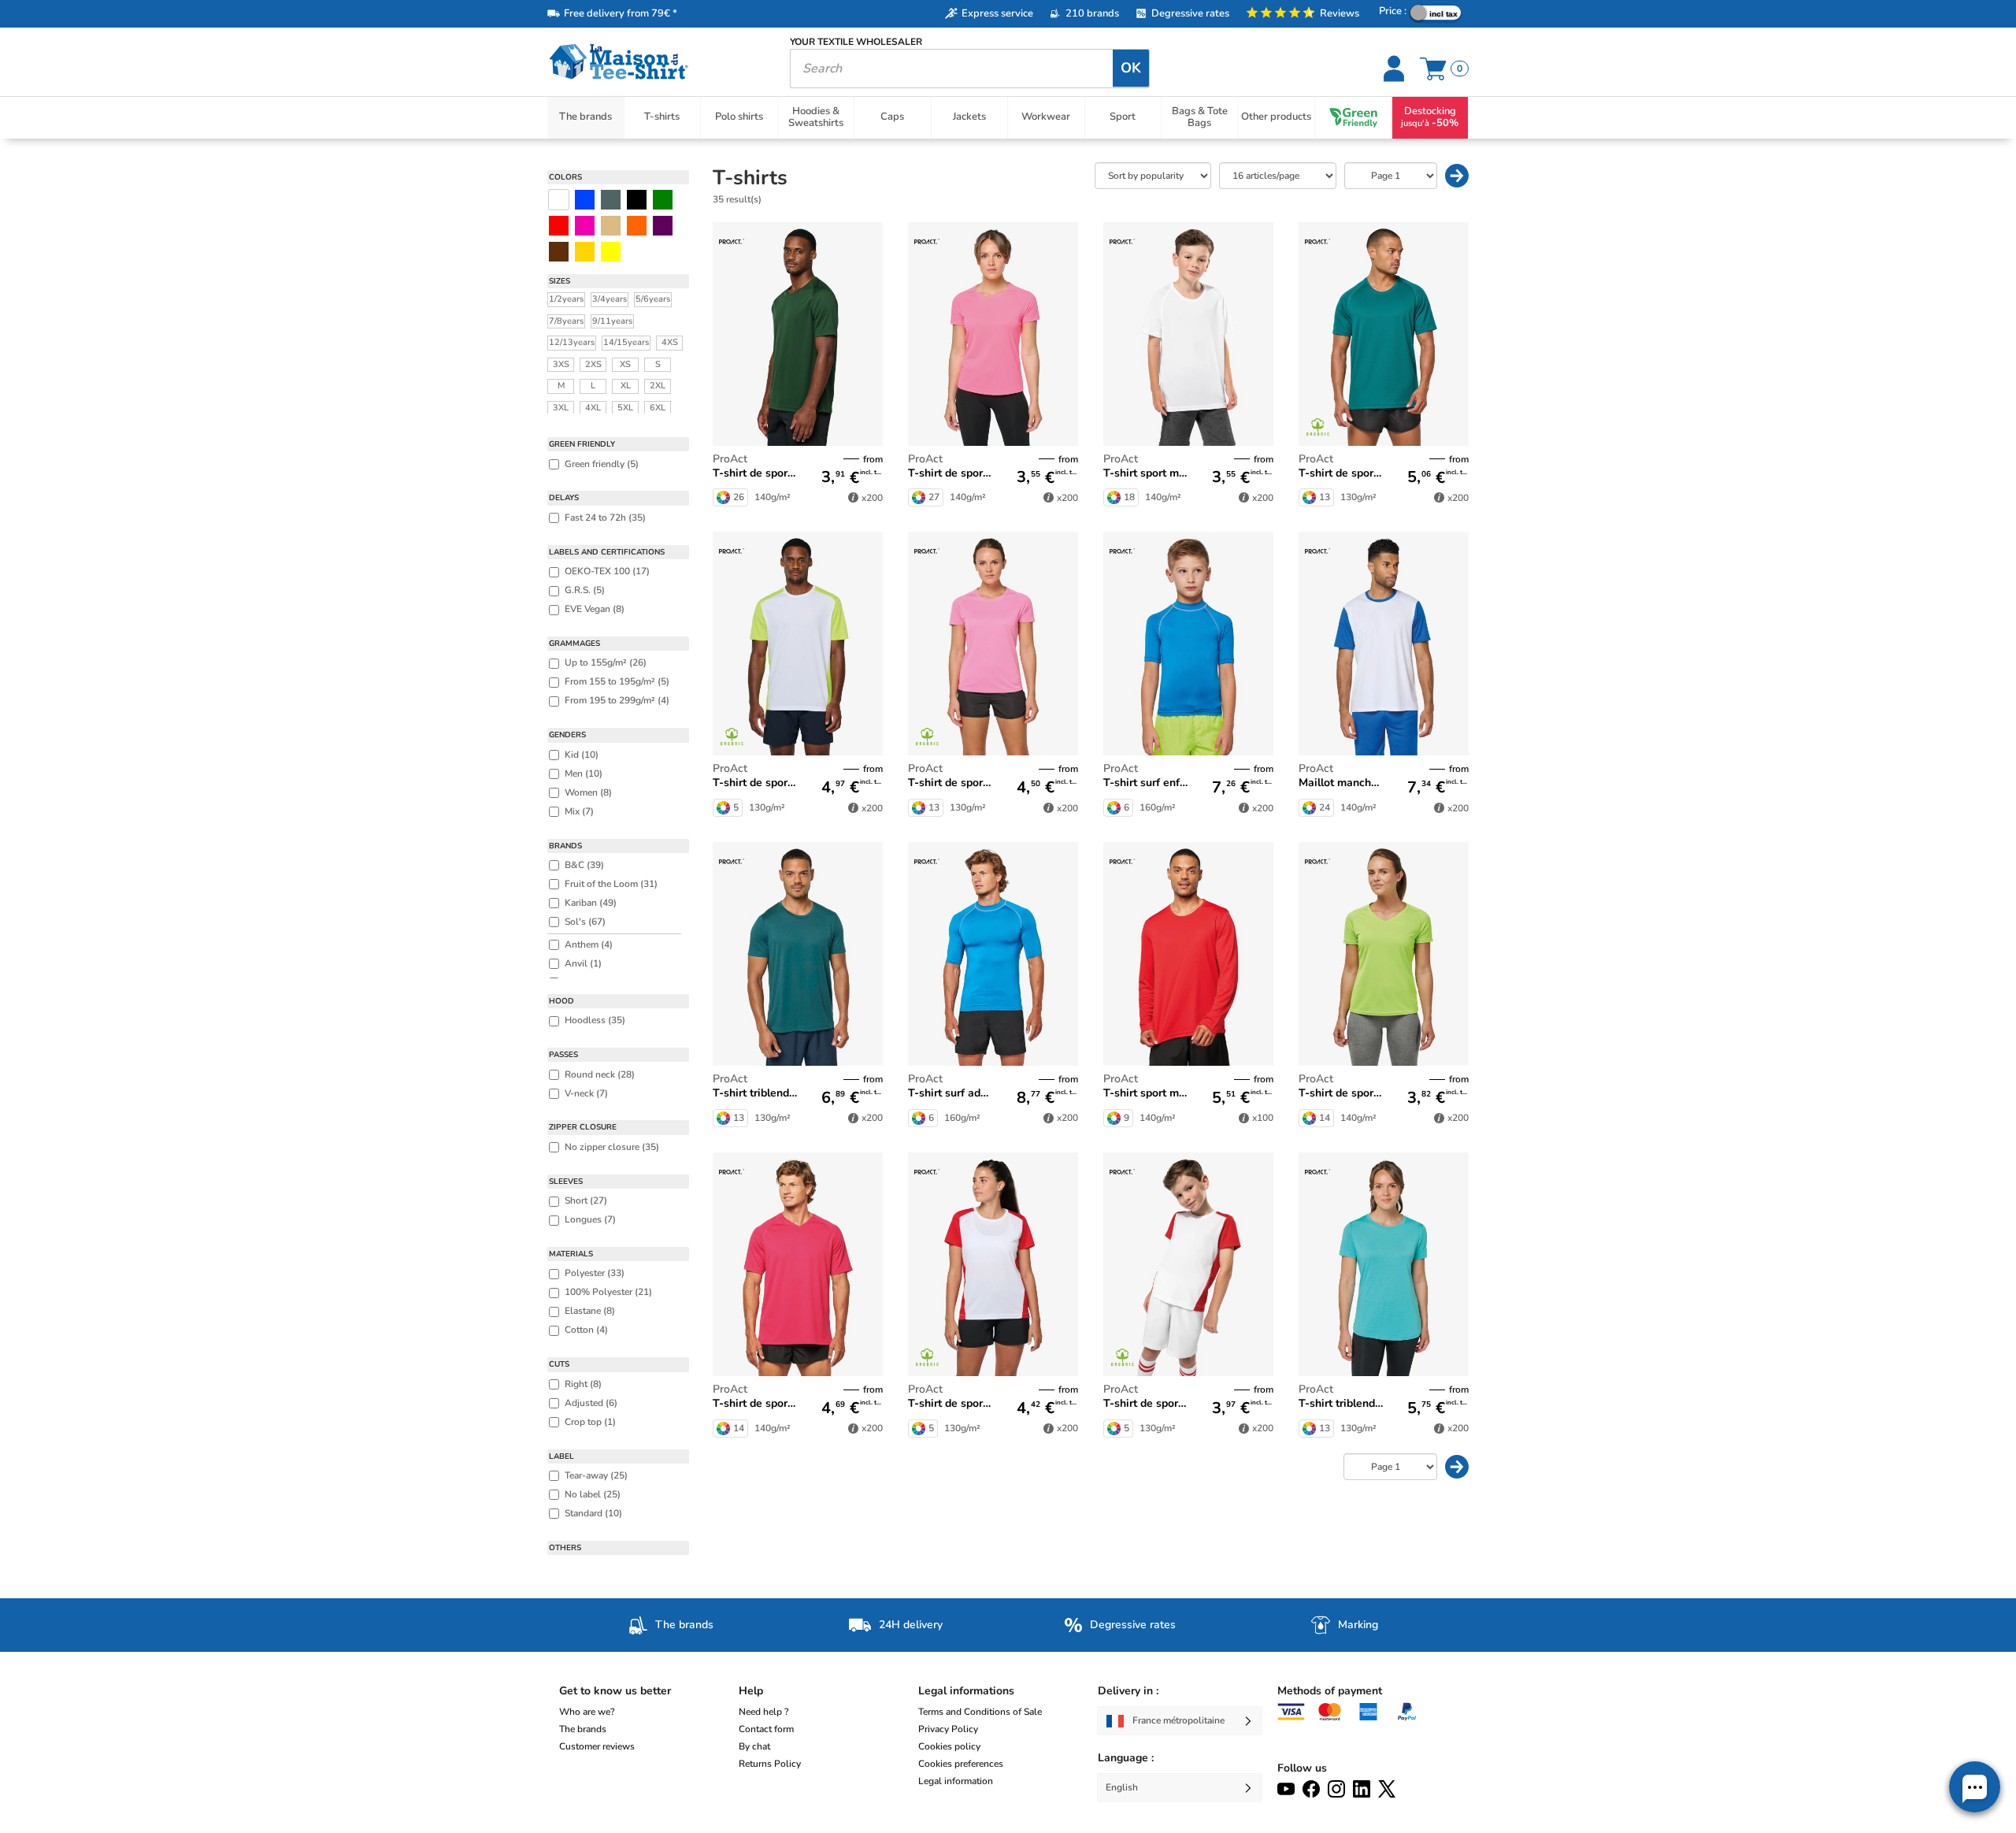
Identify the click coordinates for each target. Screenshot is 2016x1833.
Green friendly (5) (602, 464)
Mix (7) (579, 811)
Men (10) (584, 774)
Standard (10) (593, 1513)
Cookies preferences (961, 1764)
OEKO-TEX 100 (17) (607, 571)
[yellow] (585, 252)
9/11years (612, 321)
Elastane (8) (590, 1311)
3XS (561, 364)
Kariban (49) (591, 903)
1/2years (566, 299)
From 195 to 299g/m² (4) (617, 700)
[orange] (637, 226)
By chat (754, 1746)
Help (751, 1691)
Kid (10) (582, 755)
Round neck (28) (600, 1074)
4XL (593, 408)
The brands (583, 1729)
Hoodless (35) (595, 1020)
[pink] (585, 226)
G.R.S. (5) (585, 590)
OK (1131, 68)
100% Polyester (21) (608, 1292)
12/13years (572, 342)
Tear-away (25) (596, 1475)
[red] (559, 226)
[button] (1975, 1787)
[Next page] (1457, 176)
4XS (670, 342)
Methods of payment (1330, 1691)
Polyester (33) (595, 1273)
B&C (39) (584, 865)
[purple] (663, 226)
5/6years (653, 299)
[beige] (611, 226)
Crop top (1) (590, 1422)
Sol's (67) (585, 922)
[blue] (585, 200)
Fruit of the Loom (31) (611, 884)
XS (625, 364)
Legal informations (966, 1691)
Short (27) (586, 1200)
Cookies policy (949, 1746)
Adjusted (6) (591, 1403)
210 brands (1092, 13)
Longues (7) (590, 1219)
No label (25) (593, 1494)
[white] (559, 200)
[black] (637, 200)
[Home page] (657, 62)
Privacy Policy (948, 1729)
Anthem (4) (589, 944)
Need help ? (763, 1712)
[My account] (1396, 69)
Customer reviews (597, 1746)
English (1122, 1787)
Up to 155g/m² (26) (606, 662)
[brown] (559, 252)
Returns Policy (770, 1764)
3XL (561, 408)
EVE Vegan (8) (595, 609)
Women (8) (588, 792)
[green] (663, 200)
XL (626, 386)
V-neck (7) (586, 1093)
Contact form (766, 1729)
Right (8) (583, 1384)
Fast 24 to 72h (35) (605, 518)
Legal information (956, 1781)
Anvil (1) (583, 963)
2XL (658, 386)
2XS (593, 364)
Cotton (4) (586, 1330)
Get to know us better (615, 1691)
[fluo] (611, 252)
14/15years (626, 342)
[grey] (611, 200)
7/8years (566, 321)
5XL (625, 408)
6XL (658, 408)
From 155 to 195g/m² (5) (617, 681)
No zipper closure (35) (612, 1147)
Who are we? (587, 1712)
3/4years (610, 299)
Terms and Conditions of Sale (980, 1712)
